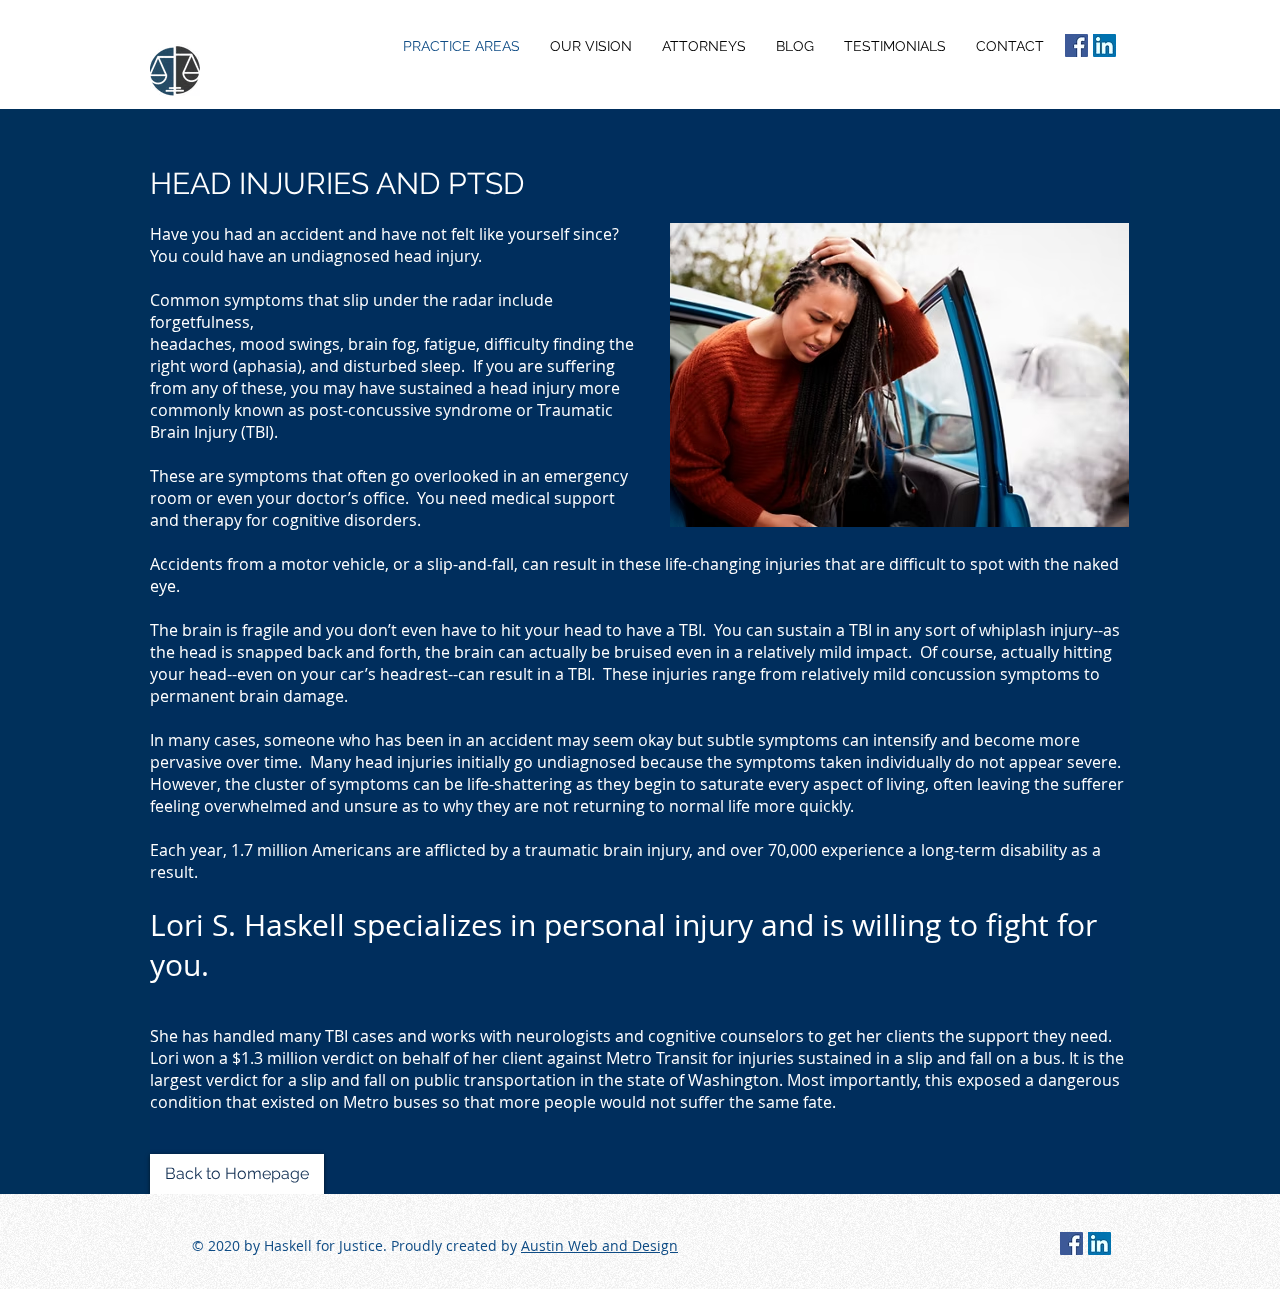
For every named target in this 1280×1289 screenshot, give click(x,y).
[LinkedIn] (1104, 45)
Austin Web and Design (599, 1245)
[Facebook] (1076, 45)
